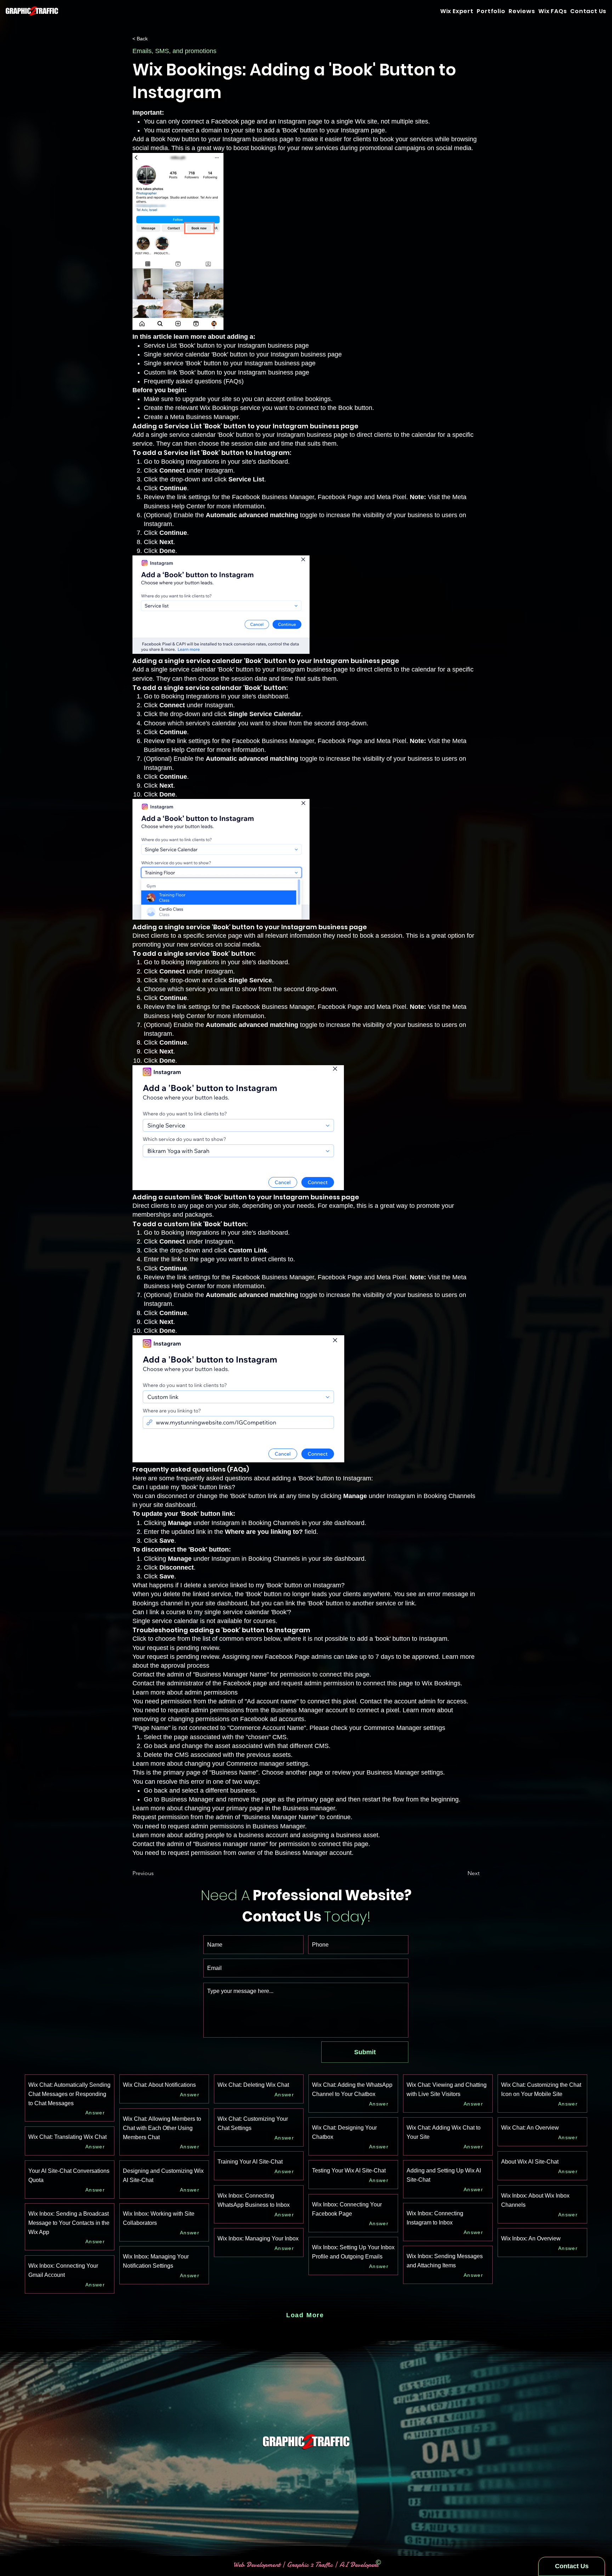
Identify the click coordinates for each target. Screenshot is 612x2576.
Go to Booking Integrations (182, 462)
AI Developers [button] (358, 2564)
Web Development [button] (258, 2564)
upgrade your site (207, 399)
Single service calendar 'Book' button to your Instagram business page (243, 354)
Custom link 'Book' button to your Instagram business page (226, 372)
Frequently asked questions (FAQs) (194, 381)
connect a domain (197, 130)
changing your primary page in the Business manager (260, 1808)
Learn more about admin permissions (185, 1692)
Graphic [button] (298, 2564)
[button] (588, 11)
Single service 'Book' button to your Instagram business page (230, 363)
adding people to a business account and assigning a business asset (281, 1835)
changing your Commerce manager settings (246, 1764)
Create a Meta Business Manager (191, 417)
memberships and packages (172, 1215)
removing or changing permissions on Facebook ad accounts (218, 1719)
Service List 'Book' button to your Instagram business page (226, 345)
